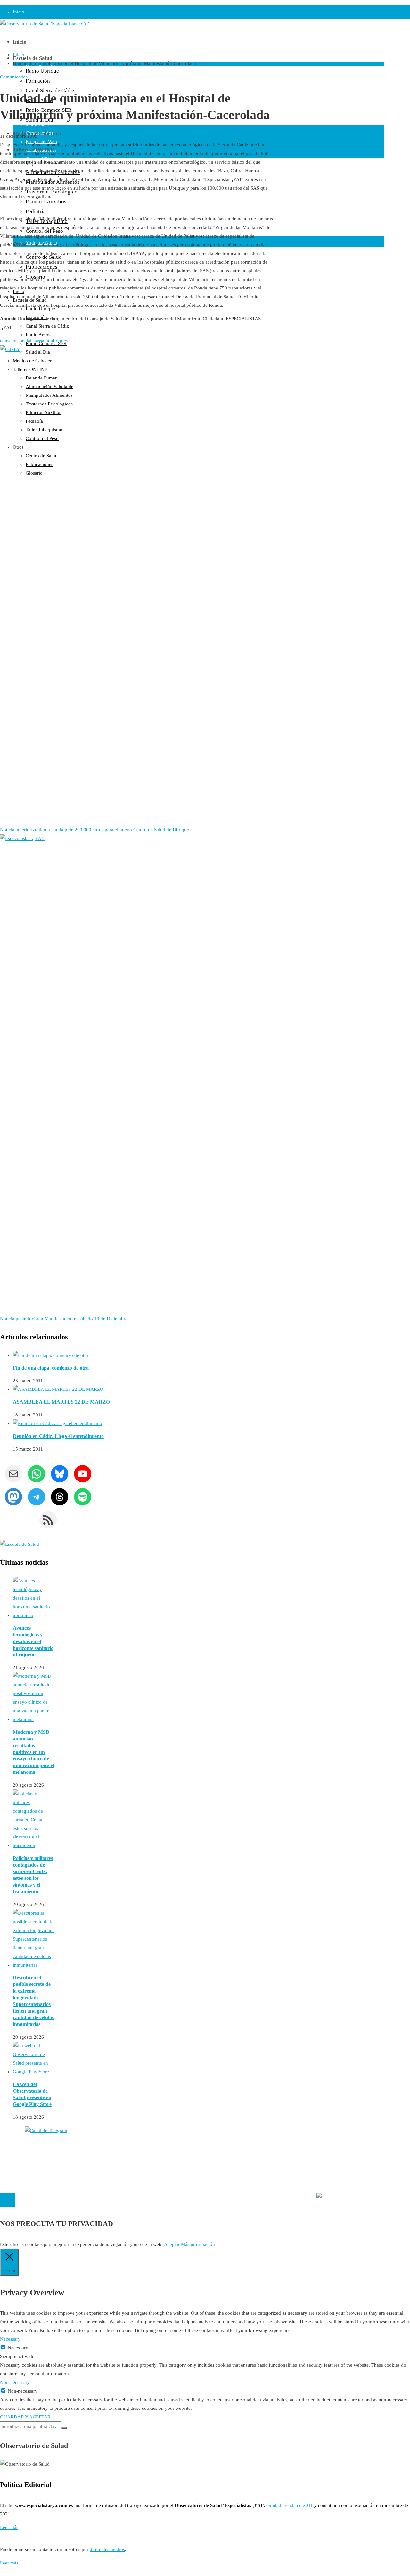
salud (45, 341)
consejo (8, 341)
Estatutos (343, 2183)
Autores (8, 2144)
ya (68, 341)
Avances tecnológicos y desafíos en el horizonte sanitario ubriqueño (33, 1641)
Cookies (8, 2170)
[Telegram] (5, 2572)
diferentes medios (107, 2549)
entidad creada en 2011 (290, 2505)
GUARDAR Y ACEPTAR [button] (25, 2417)
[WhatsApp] (3, 2572)
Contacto (9, 2153)
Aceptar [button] (172, 2244)
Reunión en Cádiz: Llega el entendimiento (58, 1436)
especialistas (28, 341)
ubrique (58, 341)
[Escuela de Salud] (20, 1544)
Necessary (18, 2348)
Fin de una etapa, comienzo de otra (51, 1368)
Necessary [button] (10, 2339)
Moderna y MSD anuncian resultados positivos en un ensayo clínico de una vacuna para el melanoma (34, 1752)
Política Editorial (16, 2161)
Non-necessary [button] (15, 2382)
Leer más (9, 2527)
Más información (198, 2244)
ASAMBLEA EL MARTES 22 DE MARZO (61, 1402)
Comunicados (14, 77)
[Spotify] (1, 2572)
